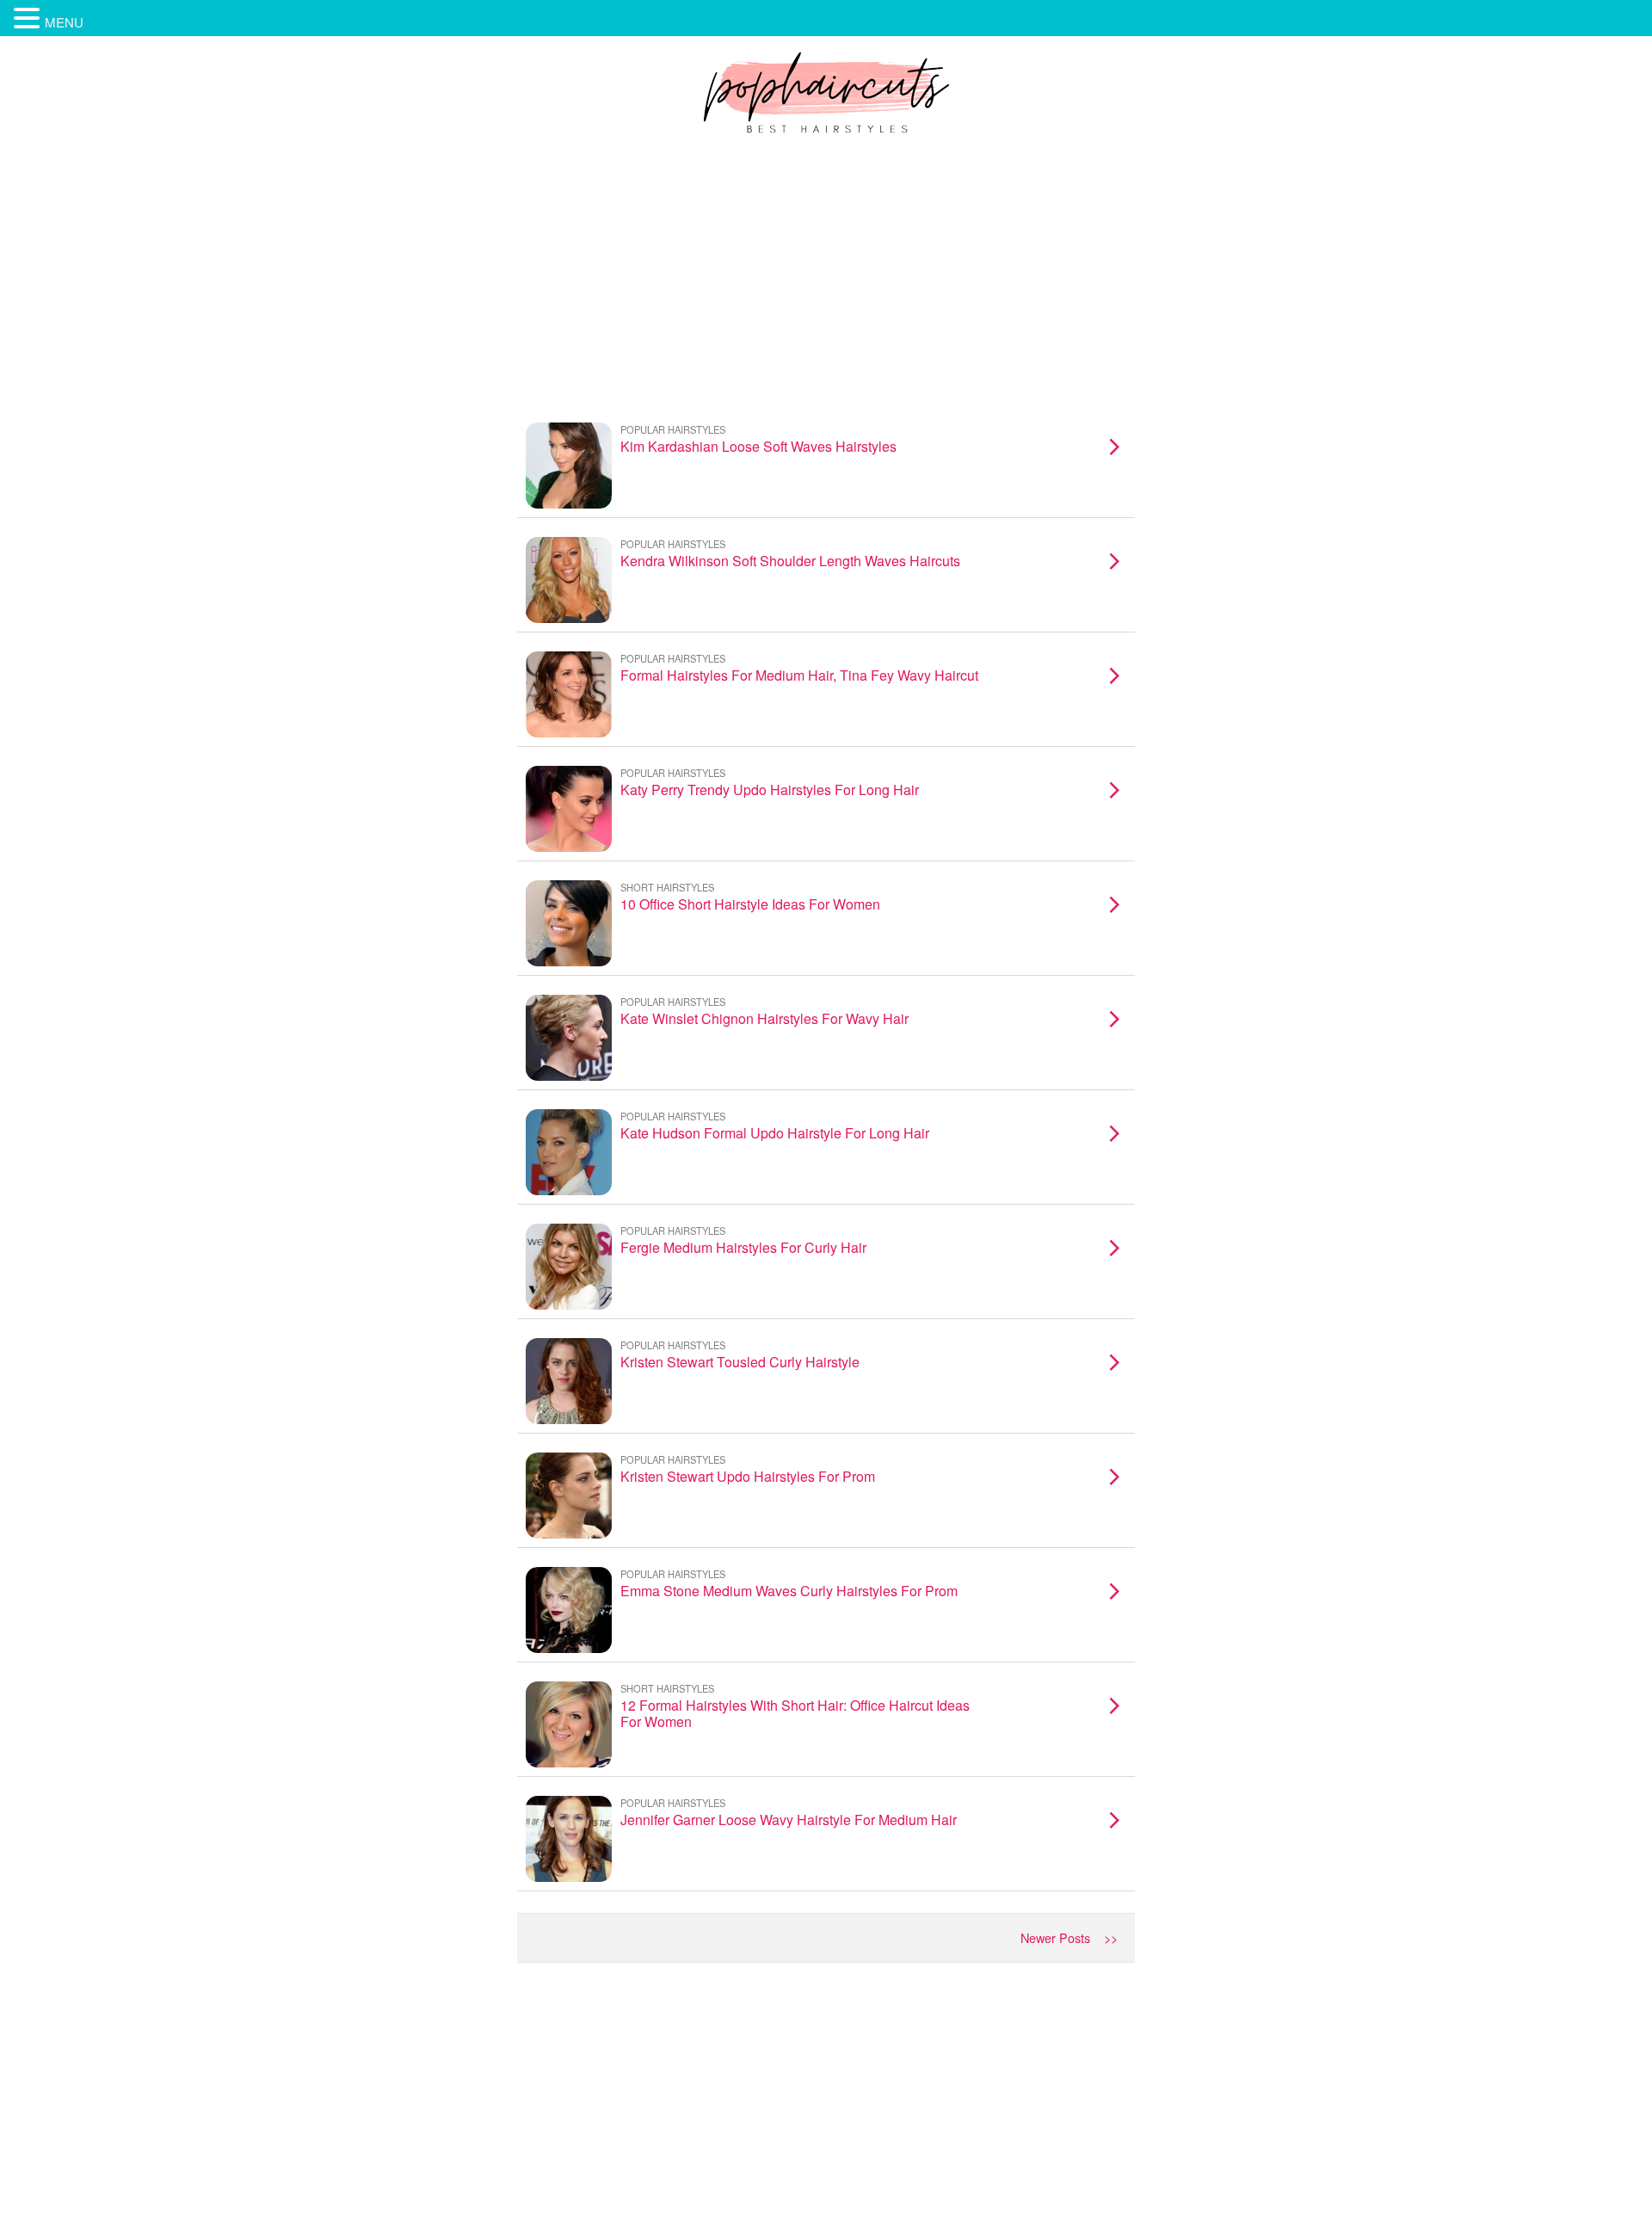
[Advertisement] (826, 274)
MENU (64, 22)
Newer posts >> (1069, 1937)
